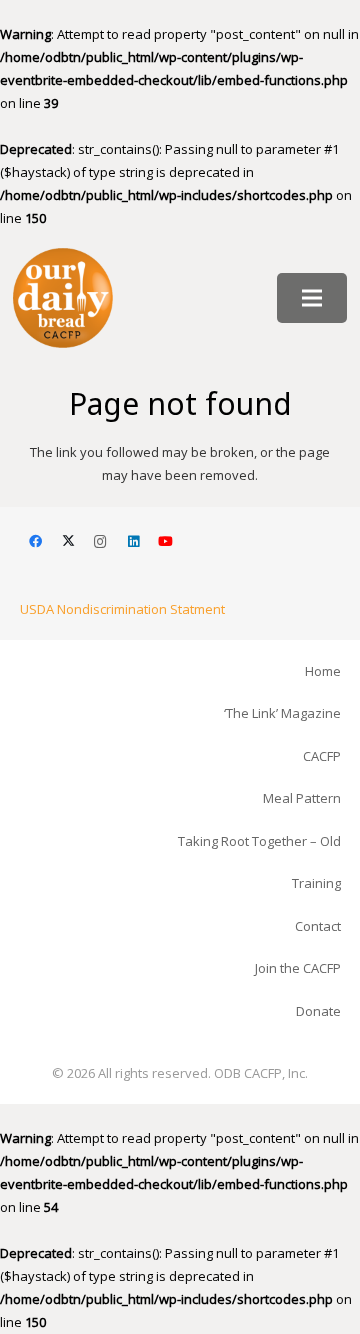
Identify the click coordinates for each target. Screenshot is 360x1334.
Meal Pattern (302, 798)
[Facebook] (36, 542)
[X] (68, 542)
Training (316, 883)
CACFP (322, 756)
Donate (318, 1011)
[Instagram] (101, 542)
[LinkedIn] (133, 542)
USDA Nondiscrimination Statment (122, 609)
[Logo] (63, 298)
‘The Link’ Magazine (282, 713)
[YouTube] (166, 542)
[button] (312, 298)
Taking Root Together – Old (259, 841)
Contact (318, 926)
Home (323, 671)
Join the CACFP (298, 968)
